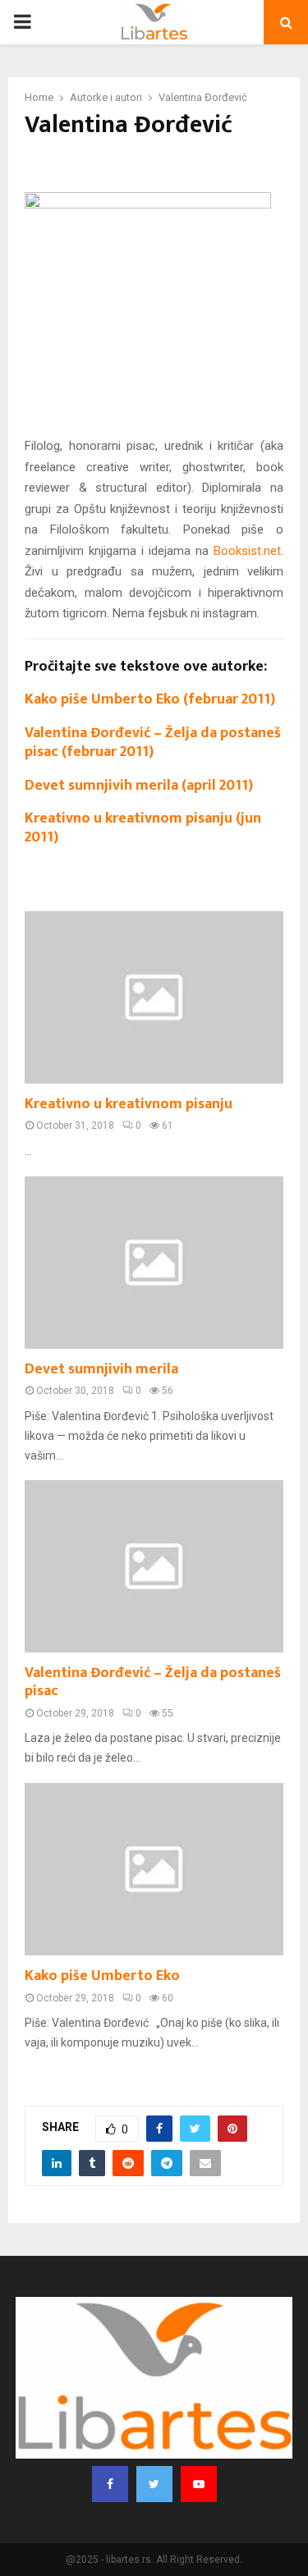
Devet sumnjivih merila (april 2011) (139, 786)
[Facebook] (110, 2484)
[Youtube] (199, 2484)
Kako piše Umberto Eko (102, 1976)
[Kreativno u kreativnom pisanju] (154, 997)
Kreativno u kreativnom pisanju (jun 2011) (143, 828)
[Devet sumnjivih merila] (154, 1263)
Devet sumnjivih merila (101, 1369)
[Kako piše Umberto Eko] (154, 1869)
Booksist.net (247, 551)
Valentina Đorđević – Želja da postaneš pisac (153, 1682)
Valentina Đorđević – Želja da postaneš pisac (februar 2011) (153, 743)
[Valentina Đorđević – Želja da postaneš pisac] (154, 1566)
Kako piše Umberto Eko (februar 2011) (150, 699)
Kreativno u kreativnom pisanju (129, 1104)
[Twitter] (154, 2484)
